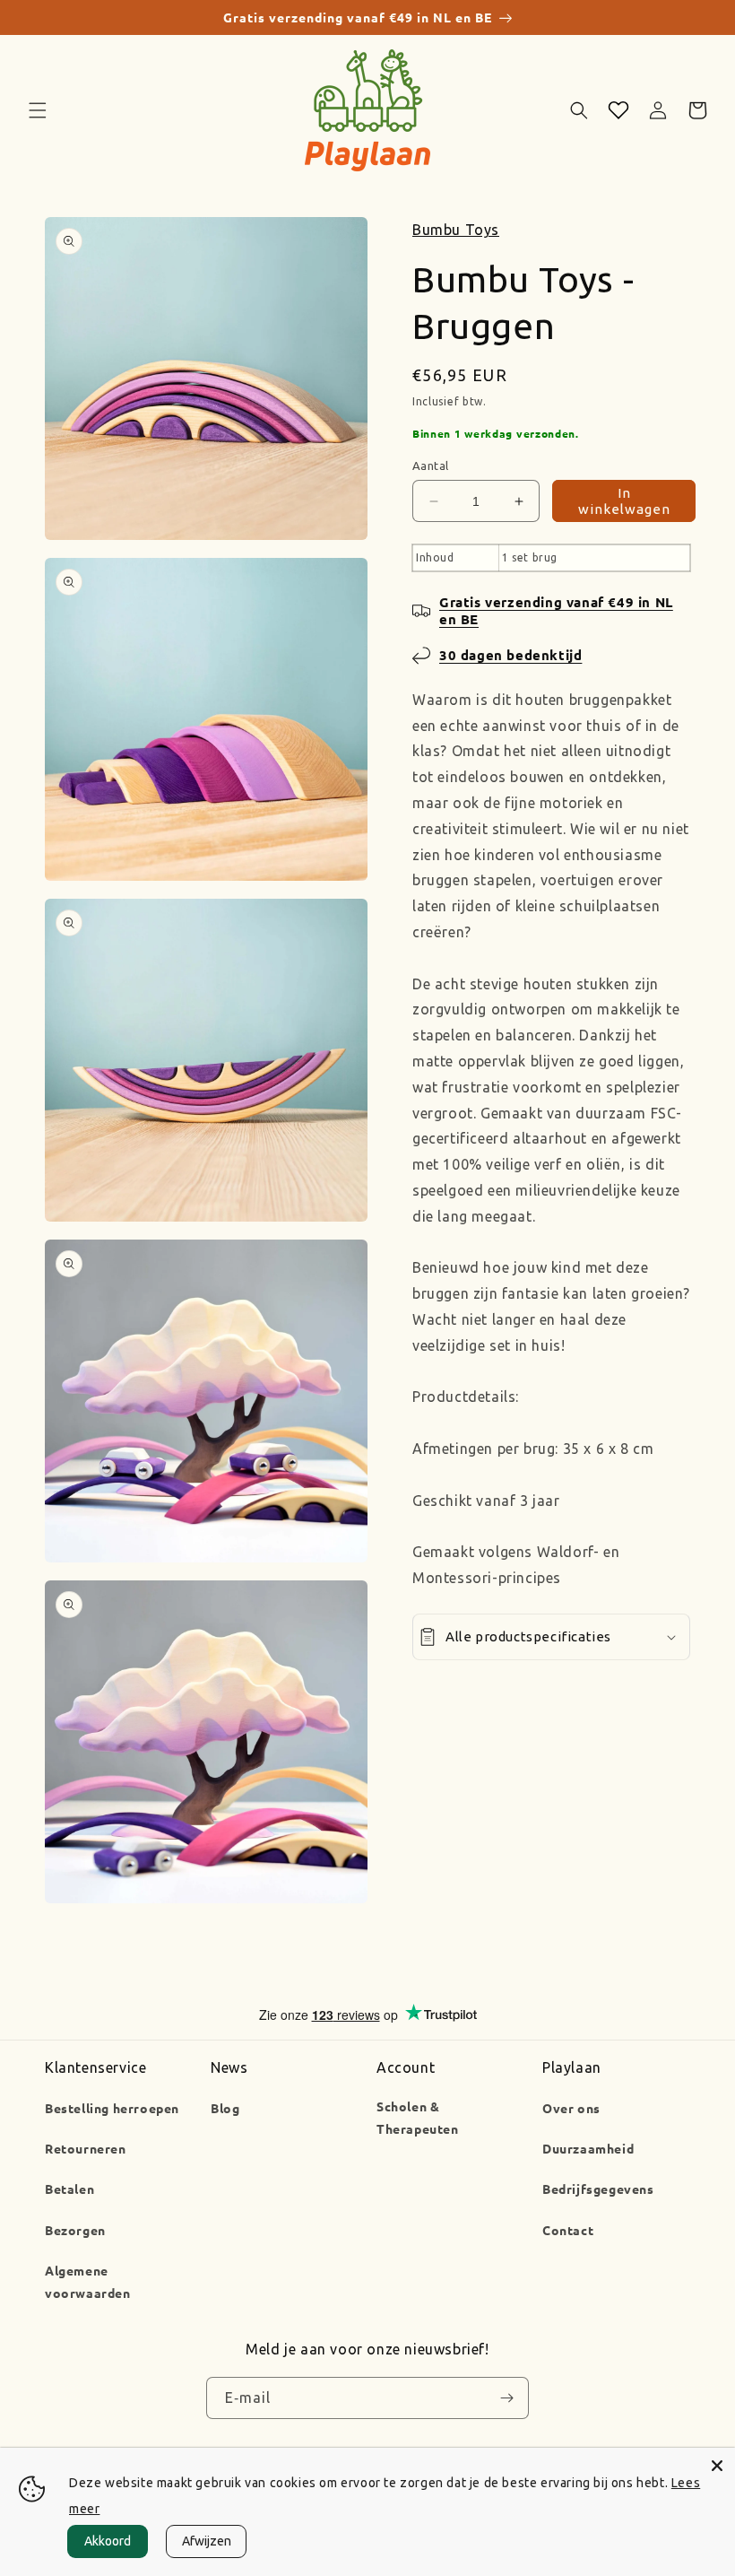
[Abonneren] (506, 2398)
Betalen (69, 2189)
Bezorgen (75, 2230)
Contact (568, 2230)
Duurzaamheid (588, 2148)
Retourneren (86, 2148)
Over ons (571, 2108)
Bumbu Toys (456, 230)
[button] (38, 110)
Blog (225, 2108)
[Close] (717, 2466)
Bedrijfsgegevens (598, 2189)
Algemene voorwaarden (88, 2281)
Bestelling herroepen (112, 2108)
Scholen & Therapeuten (418, 2117)
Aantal (430, 466)
